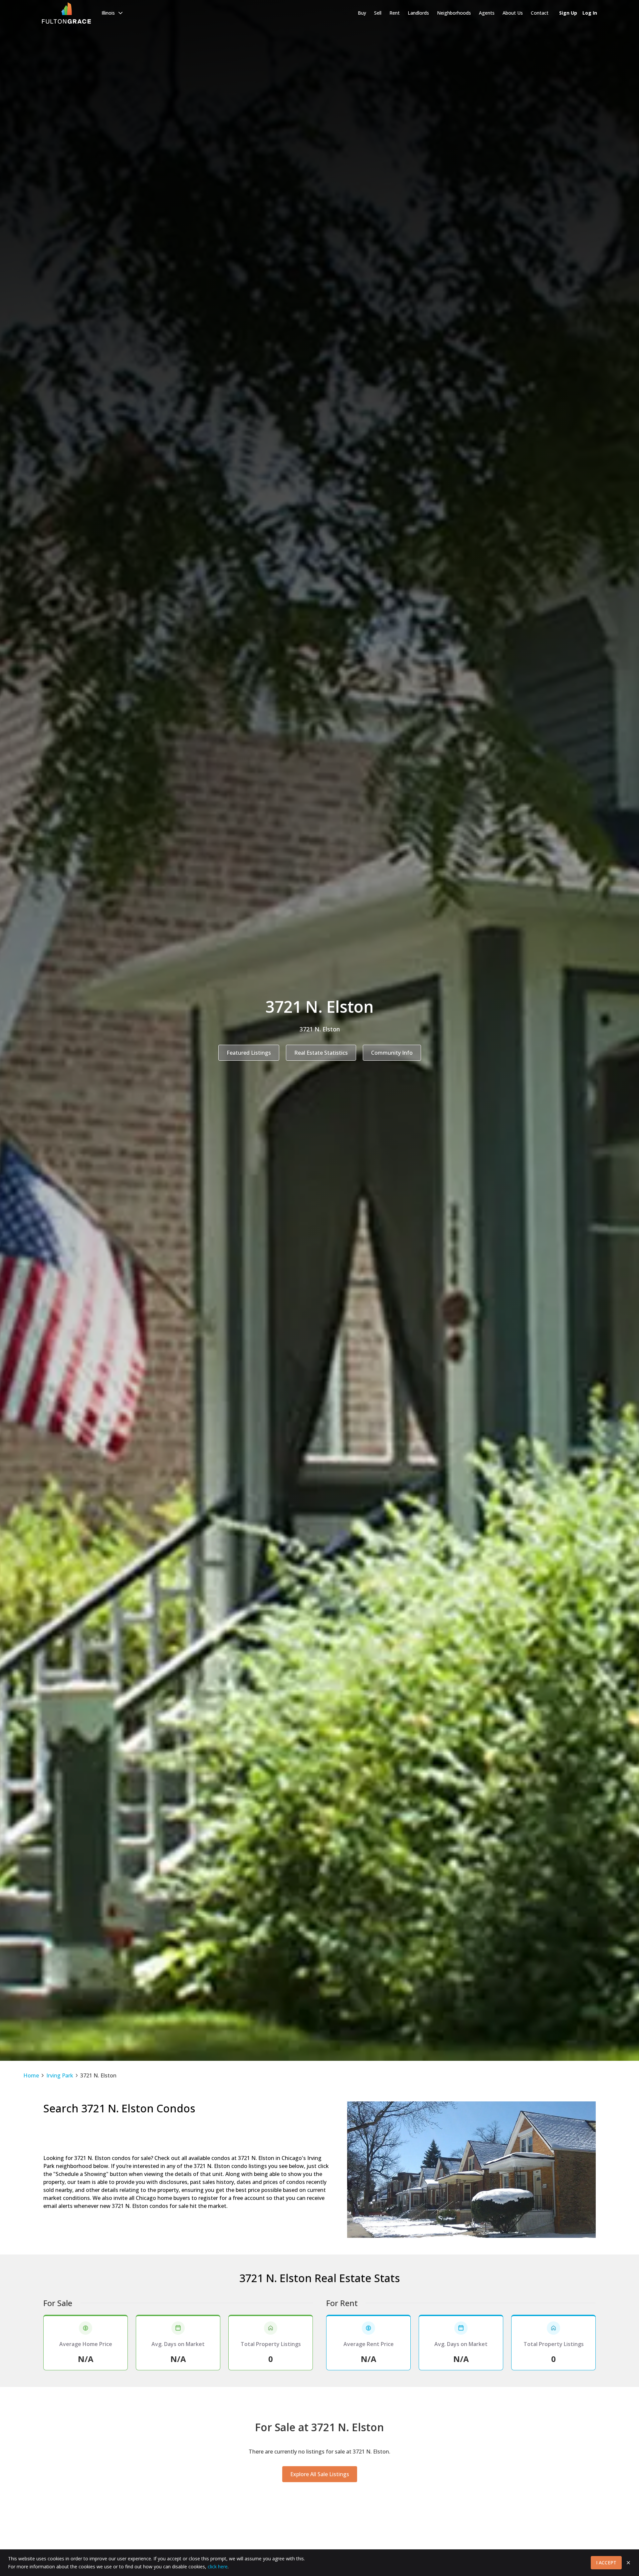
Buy (362, 13)
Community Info (392, 1053)
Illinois (108, 13)
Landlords (418, 13)
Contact (540, 13)
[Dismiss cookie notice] (628, 2563)
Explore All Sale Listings (320, 2474)
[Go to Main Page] (66, 13)
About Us (513, 13)
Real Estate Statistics (321, 1053)
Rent (395, 13)
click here (218, 2567)
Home (31, 2075)
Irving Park (60, 2075)
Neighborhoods (454, 13)
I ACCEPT (606, 2563)
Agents (487, 13)
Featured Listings (249, 1053)
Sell (378, 13)
